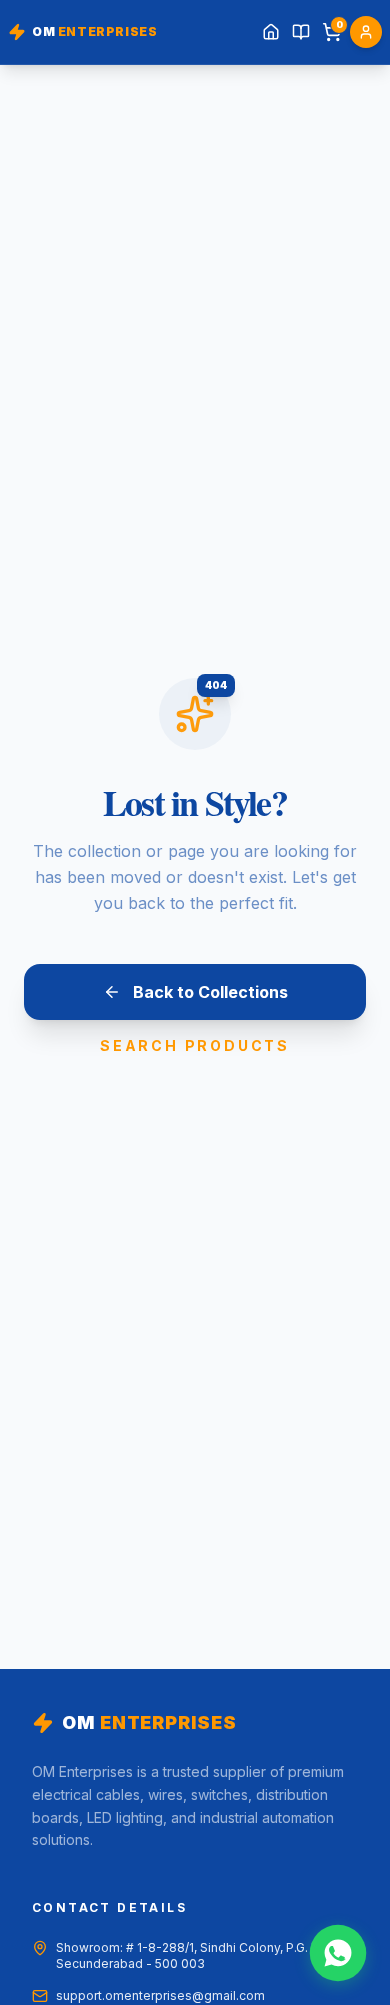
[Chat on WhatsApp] (338, 1953)
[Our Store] (301, 32)
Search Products (195, 1045)
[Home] (271, 32)
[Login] (366, 32)
